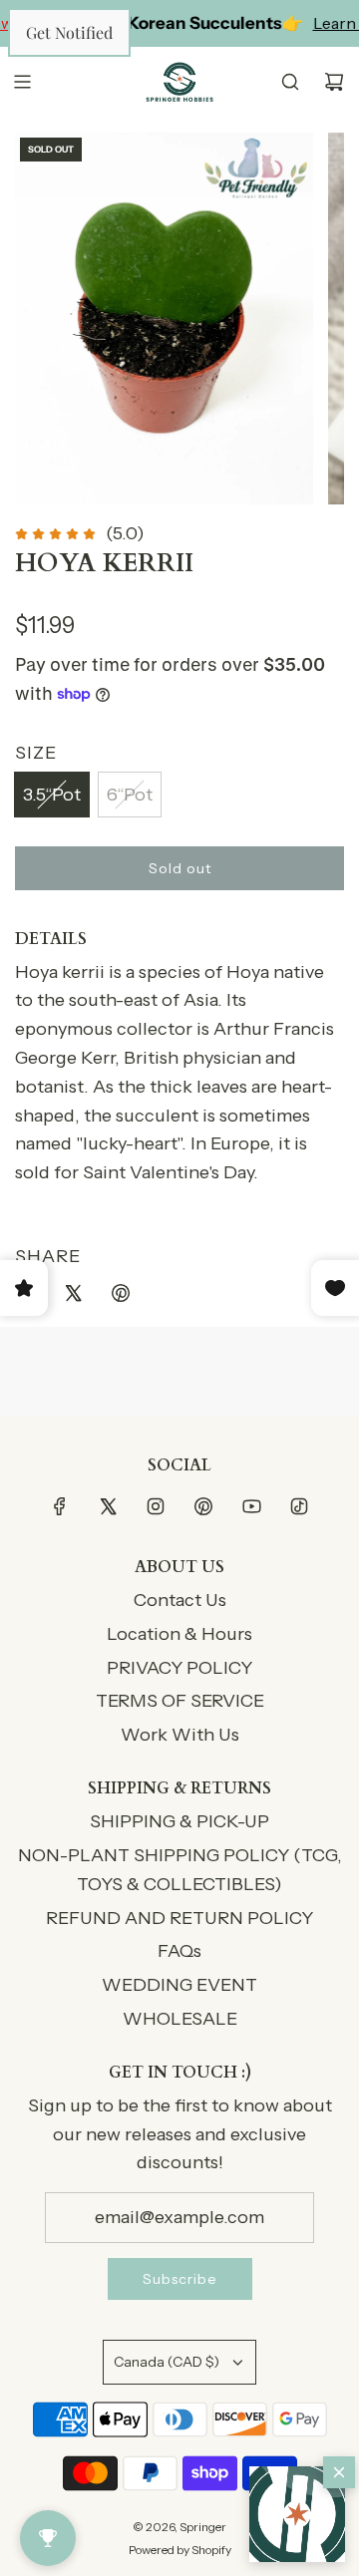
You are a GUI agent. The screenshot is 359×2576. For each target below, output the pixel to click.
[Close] (339, 2472)
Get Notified (69, 32)
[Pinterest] (203, 1506)
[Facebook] (60, 1506)
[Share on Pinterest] (121, 1297)
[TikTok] (299, 1506)
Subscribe (180, 2279)
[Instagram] (156, 1506)
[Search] (290, 82)
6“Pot (130, 795)
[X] (108, 1506)
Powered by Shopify (180, 2550)
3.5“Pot (52, 795)
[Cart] (334, 82)
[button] (297, 2514)
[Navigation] (22, 82)
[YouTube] (251, 1506)
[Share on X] (73, 1297)
